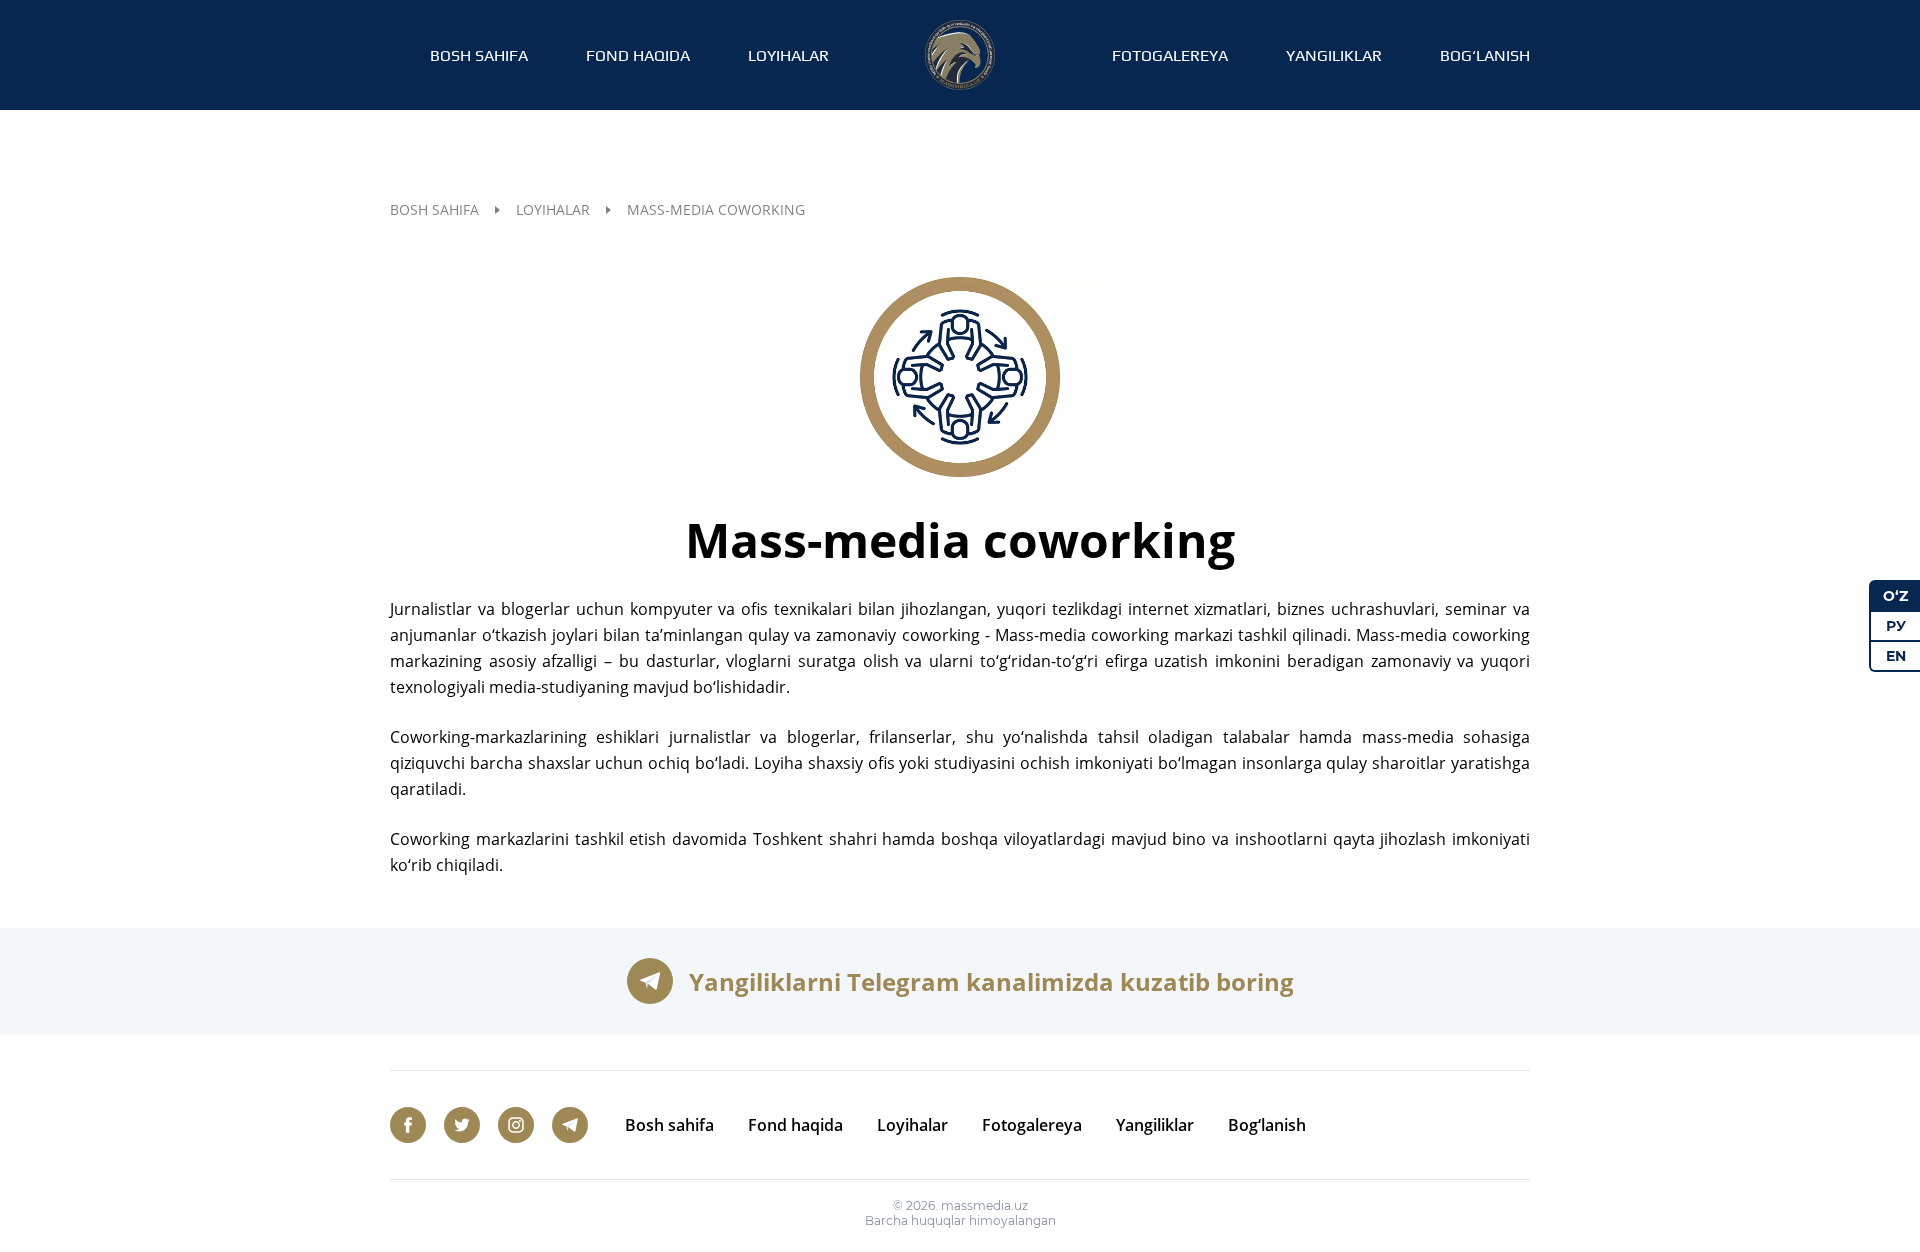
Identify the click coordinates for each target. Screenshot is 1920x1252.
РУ (1896, 626)
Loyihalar (788, 55)
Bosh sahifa (479, 55)
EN (1896, 656)
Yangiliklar (1334, 55)
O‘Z (1895, 596)
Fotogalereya (1170, 55)
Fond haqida (638, 55)
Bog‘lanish (1485, 55)
